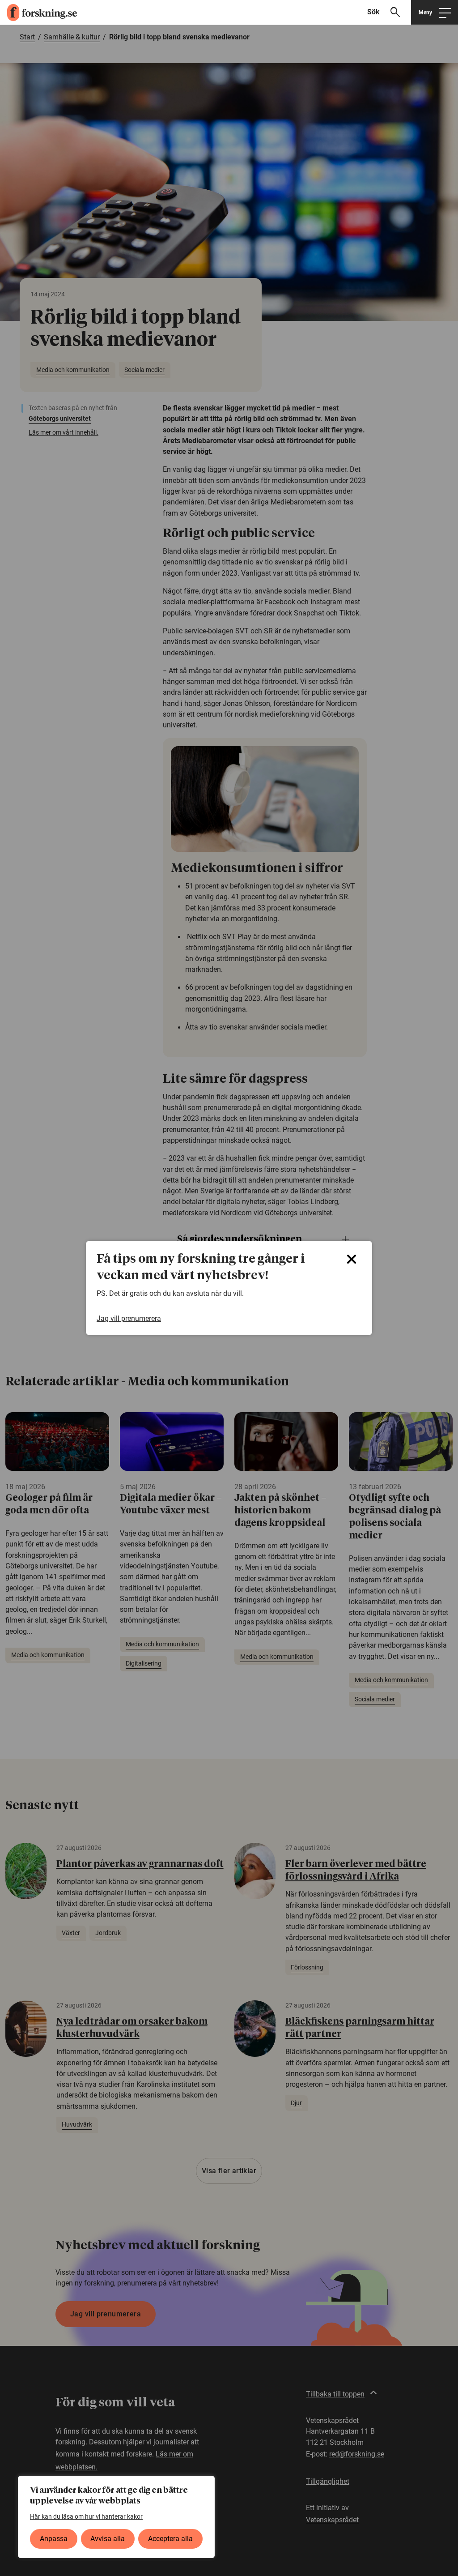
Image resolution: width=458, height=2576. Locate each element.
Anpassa (54, 2539)
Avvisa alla (108, 2539)
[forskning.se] (38, 13)
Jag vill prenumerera (129, 1319)
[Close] (352, 1259)
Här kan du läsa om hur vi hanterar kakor (86, 2516)
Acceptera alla (170, 2539)
